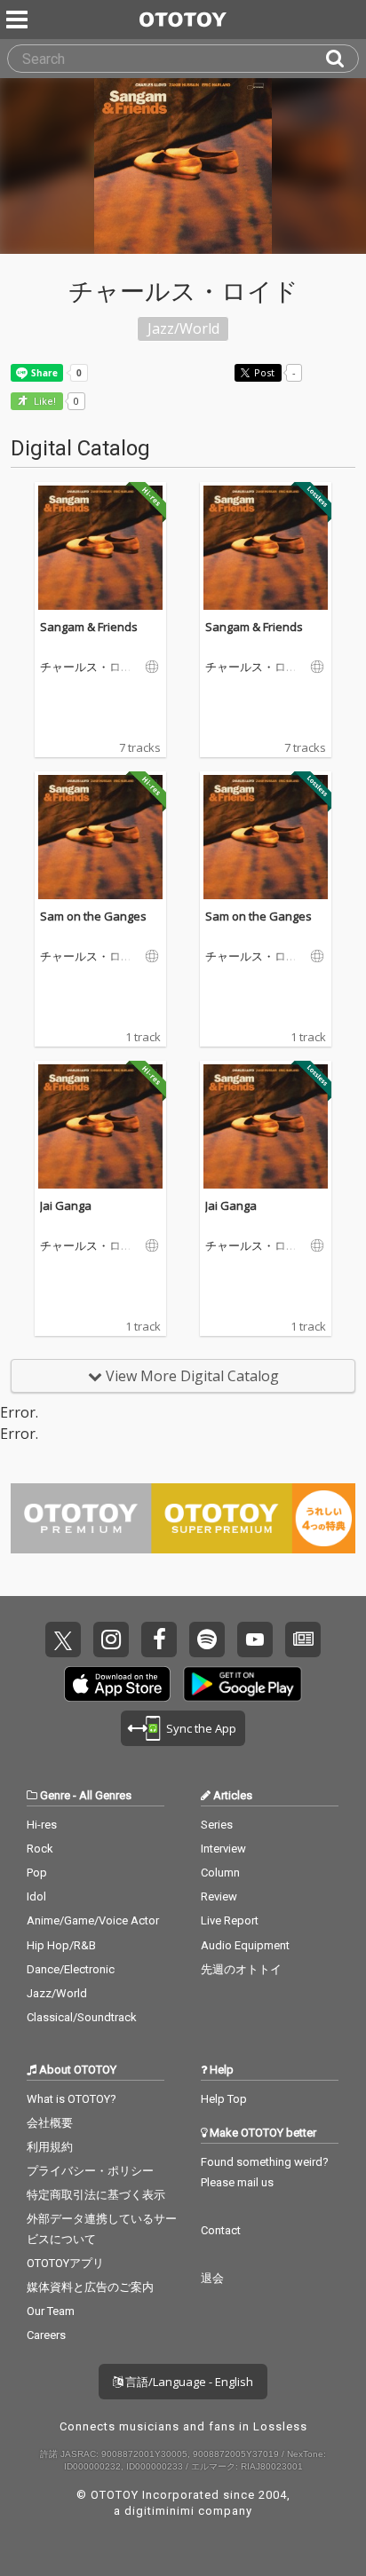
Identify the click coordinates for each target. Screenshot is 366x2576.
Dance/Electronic (71, 1969)
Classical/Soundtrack (82, 2017)
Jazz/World (57, 1993)
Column (220, 1873)
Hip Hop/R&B (61, 1945)
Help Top (224, 2099)
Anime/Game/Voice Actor (93, 1920)
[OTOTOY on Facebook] (159, 1640)
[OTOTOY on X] (63, 1640)
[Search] (342, 59)
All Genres (105, 1795)
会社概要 (50, 2123)
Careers (46, 2335)
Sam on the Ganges (93, 916)
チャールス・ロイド (86, 668)
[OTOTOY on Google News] (303, 1640)
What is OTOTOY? (72, 2099)
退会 (212, 2278)
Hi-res (42, 1825)
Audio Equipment (245, 1945)
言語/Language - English (188, 2382)
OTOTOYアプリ (65, 2263)
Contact (221, 2230)
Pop (37, 1873)
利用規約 (50, 2147)
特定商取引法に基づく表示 (96, 2195)
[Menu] (19, 20)
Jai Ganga (66, 1205)
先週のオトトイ (241, 1969)
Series (217, 1825)
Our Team (51, 2311)
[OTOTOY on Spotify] (207, 1640)
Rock (40, 1849)
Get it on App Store (117, 1684)
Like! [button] (44, 402)
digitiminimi (159, 2511)
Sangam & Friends (89, 627)
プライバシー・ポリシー (90, 2171)
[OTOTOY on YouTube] (255, 1640)
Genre (55, 1795)
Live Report (230, 1920)
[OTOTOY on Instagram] (111, 1640)
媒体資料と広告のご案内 (90, 2287)
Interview (223, 1849)
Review (219, 1896)
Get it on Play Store (243, 1684)
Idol (36, 1896)
